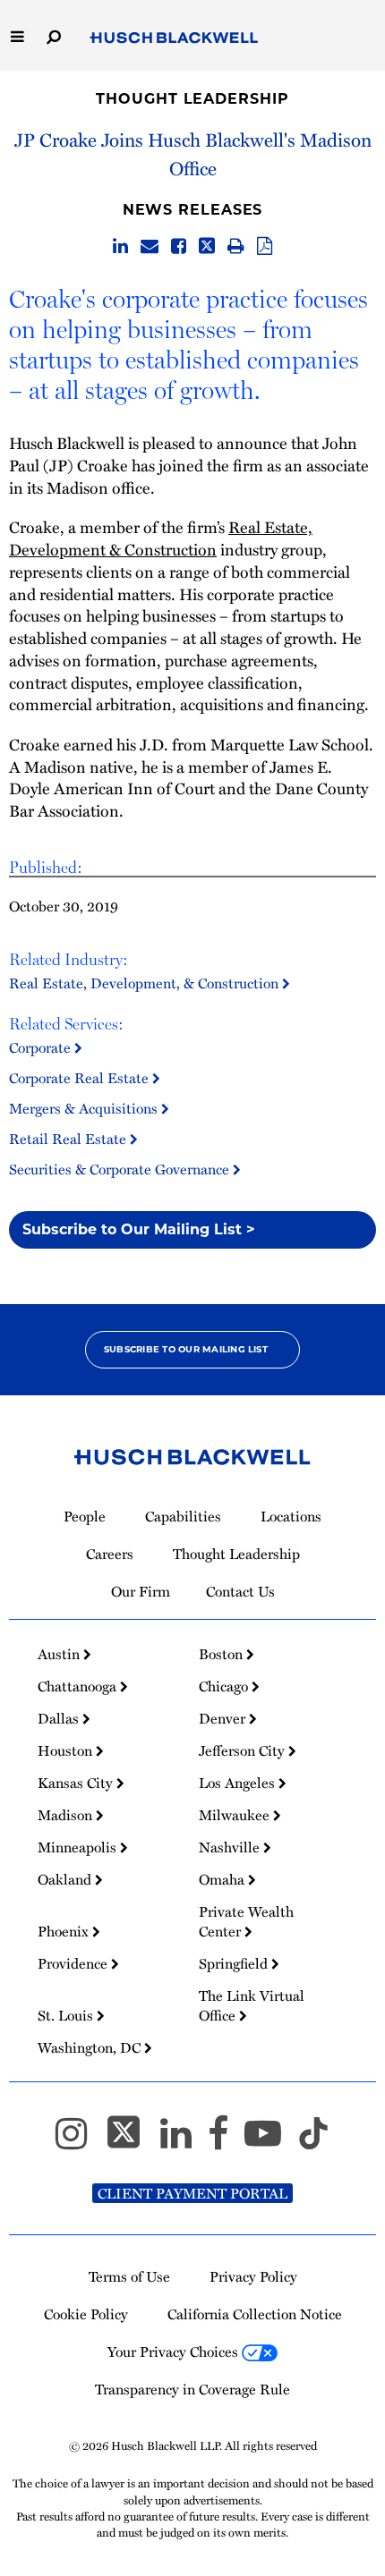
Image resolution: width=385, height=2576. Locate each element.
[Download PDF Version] (265, 247)
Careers (110, 1554)
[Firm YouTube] (271, 2141)
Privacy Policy (253, 2276)
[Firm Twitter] (132, 2141)
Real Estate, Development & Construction (161, 538)
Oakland (66, 1879)
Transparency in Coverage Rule (192, 2389)
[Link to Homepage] (174, 38)
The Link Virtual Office (252, 2005)
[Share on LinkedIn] (120, 247)
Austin (60, 1654)
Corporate (42, 1047)
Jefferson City (244, 1750)
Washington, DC (91, 2047)
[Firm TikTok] (313, 2141)
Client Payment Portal (192, 2193)
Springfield (235, 1963)
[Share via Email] (150, 247)
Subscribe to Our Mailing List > (139, 1229)
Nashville (231, 1847)
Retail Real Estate (69, 1139)
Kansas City (77, 1783)
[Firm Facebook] (226, 2141)
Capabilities (183, 1516)
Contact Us (240, 1591)
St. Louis (67, 2015)
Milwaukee (236, 1815)
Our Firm (141, 1591)
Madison (67, 1815)
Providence (74, 1963)
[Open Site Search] (54, 35)
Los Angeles (239, 1783)
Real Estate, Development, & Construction (145, 983)
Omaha (223, 1879)
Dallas (60, 1718)
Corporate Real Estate (81, 1078)
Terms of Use (129, 2276)
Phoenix (65, 1931)
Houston (67, 1750)
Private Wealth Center (246, 1921)
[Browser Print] (236, 247)
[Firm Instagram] (79, 2141)
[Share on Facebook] (179, 247)
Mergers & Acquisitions (85, 1108)
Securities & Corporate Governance (121, 1169)
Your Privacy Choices (175, 2351)
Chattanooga (79, 1686)
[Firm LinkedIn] (184, 2141)
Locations (291, 1516)
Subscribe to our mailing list (186, 1349)
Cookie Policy (86, 2314)
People (85, 1516)
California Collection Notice (255, 2314)
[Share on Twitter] (207, 247)
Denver (224, 1718)
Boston (222, 1654)
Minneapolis (79, 1847)
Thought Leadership (192, 99)
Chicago (225, 1686)
